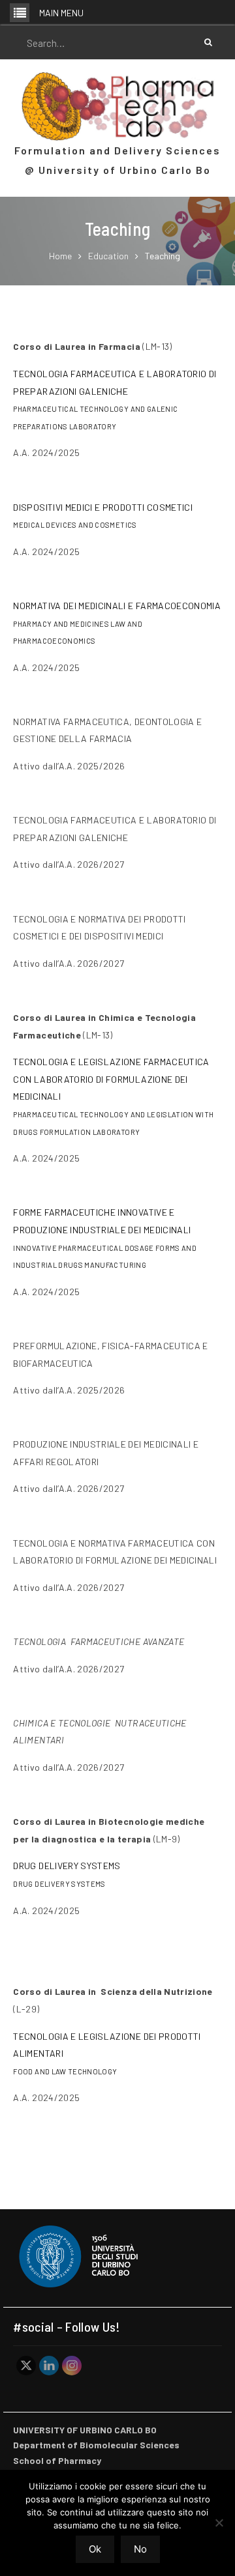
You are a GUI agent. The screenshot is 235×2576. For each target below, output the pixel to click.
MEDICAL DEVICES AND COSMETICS (75, 525)
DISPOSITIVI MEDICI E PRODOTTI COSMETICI (103, 507)
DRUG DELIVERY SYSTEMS (67, 1866)
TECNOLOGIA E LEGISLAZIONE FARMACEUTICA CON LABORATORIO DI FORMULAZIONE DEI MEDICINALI (111, 1079)
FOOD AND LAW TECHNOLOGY (65, 2071)
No (140, 2549)
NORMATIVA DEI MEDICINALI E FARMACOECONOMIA (117, 606)
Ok (95, 2549)
